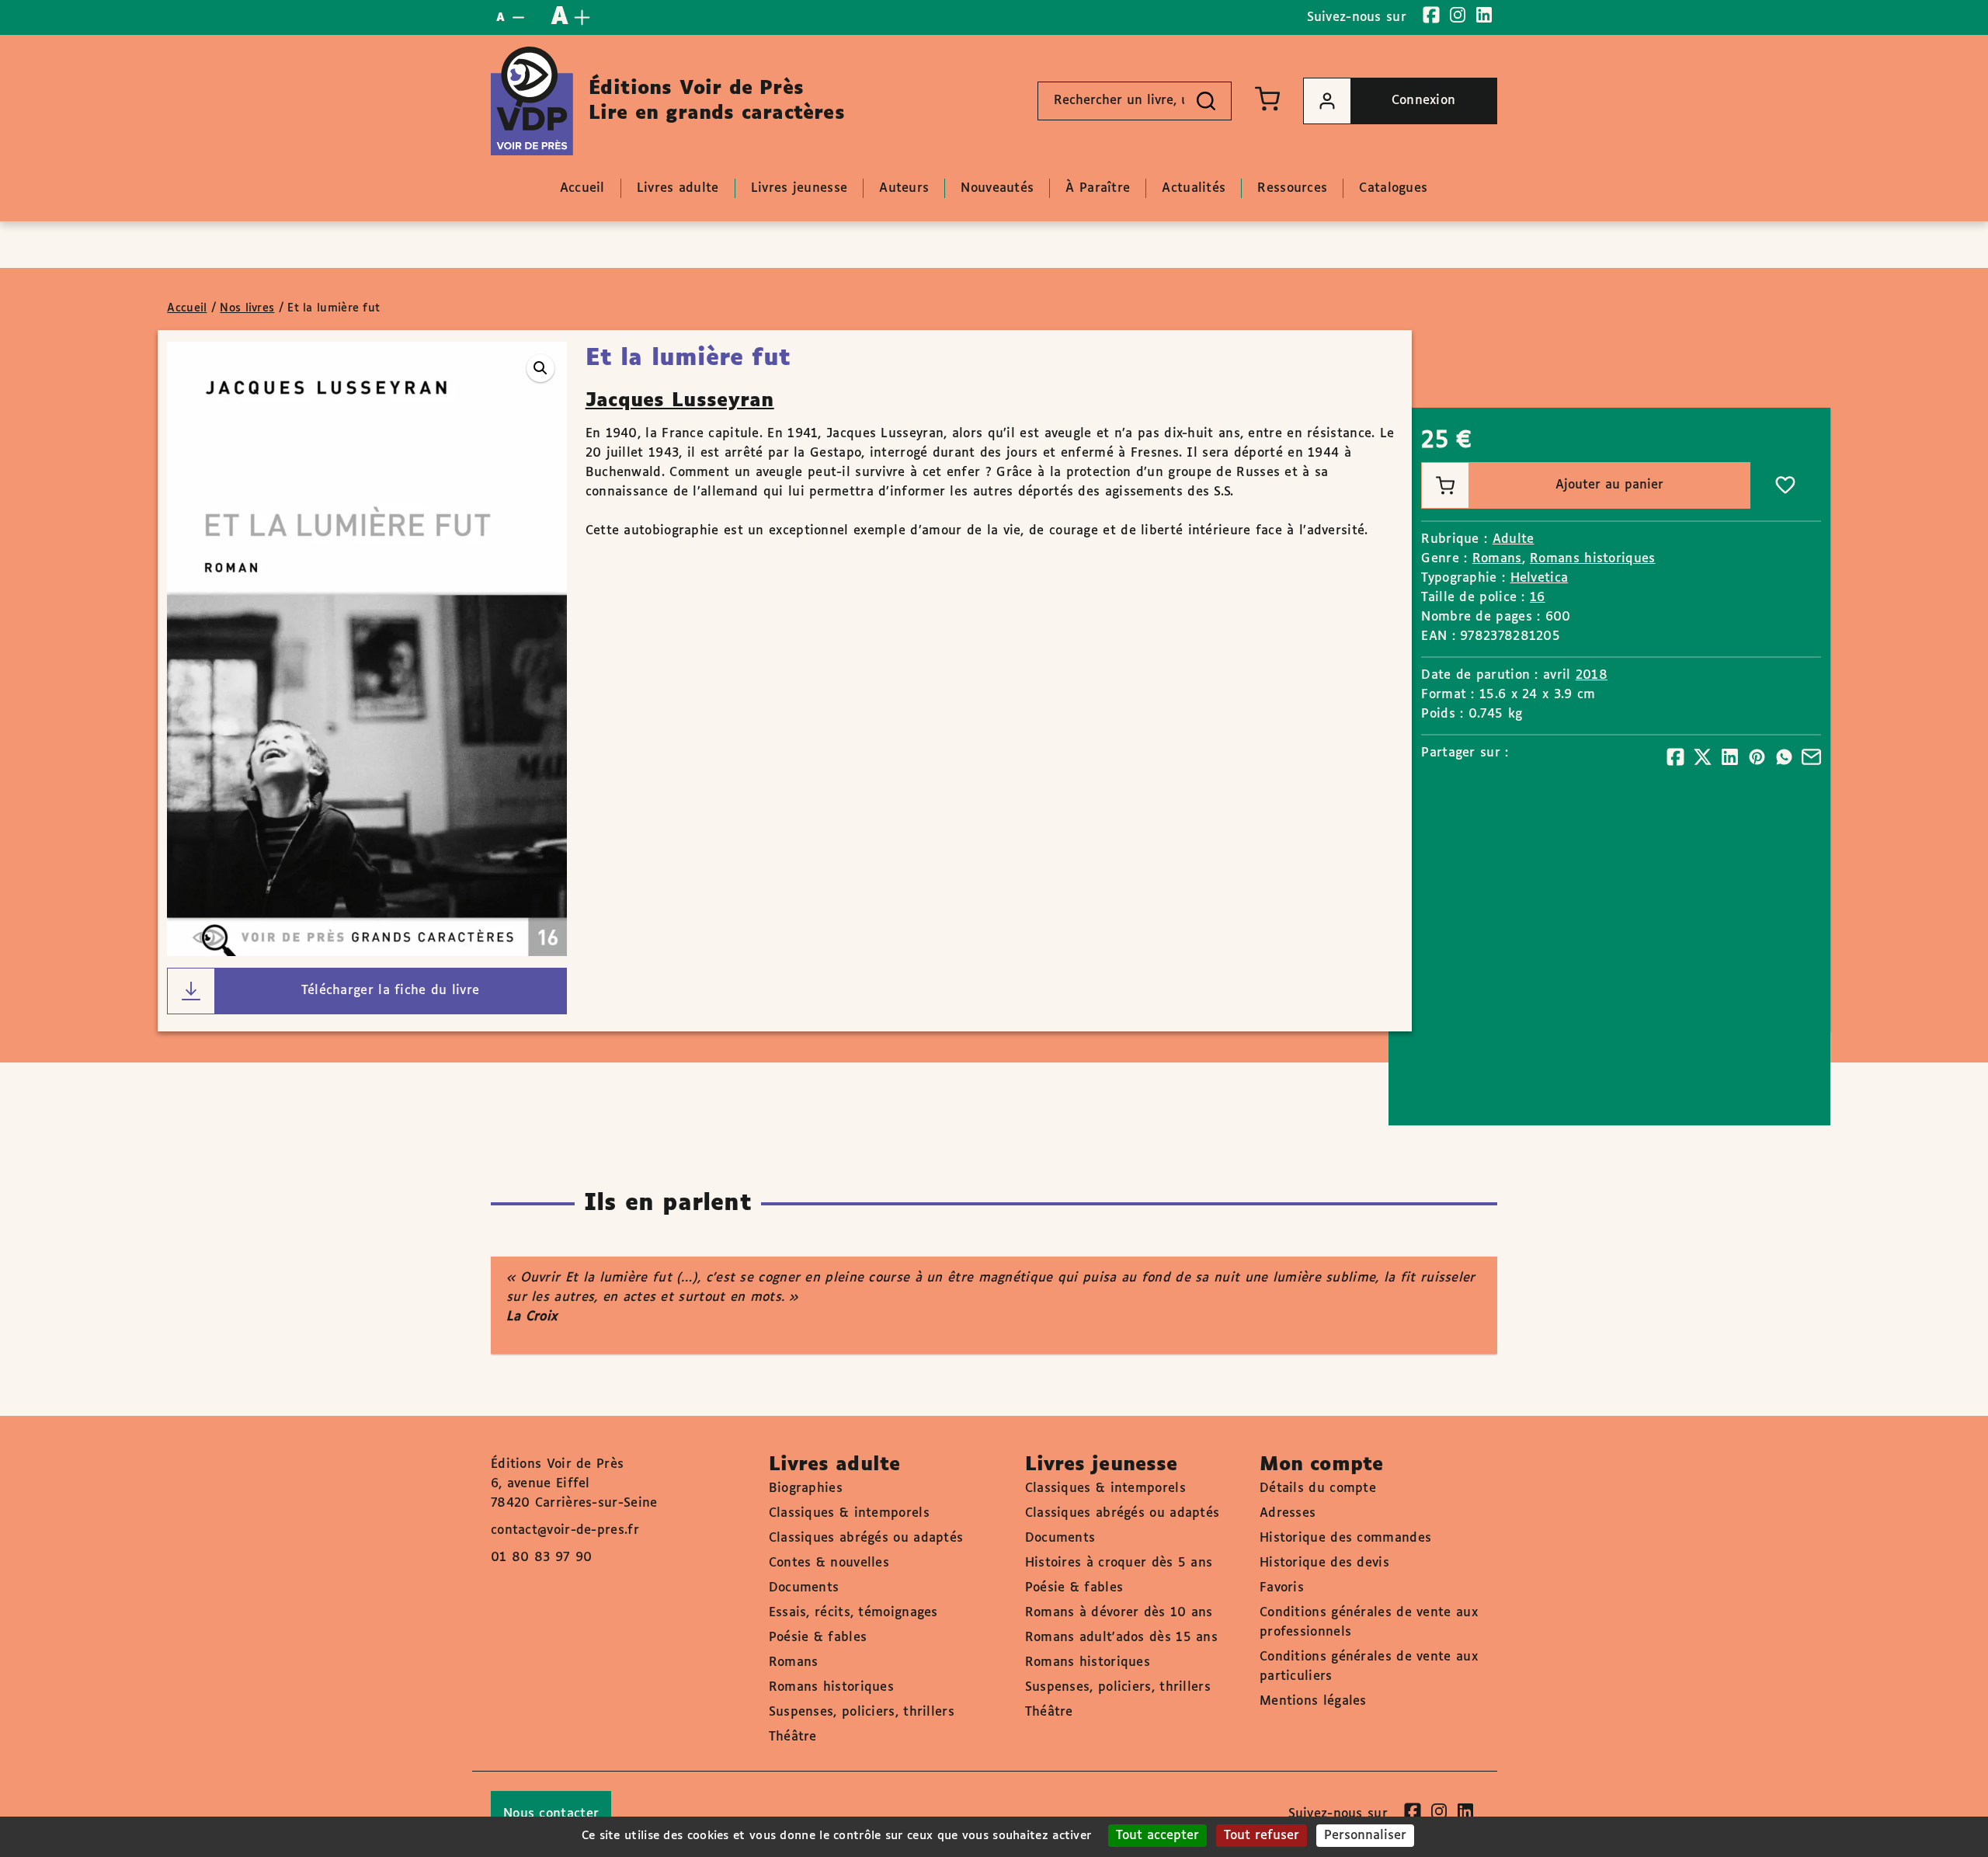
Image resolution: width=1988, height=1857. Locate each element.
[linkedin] (1484, 15)
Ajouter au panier (1609, 485)
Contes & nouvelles (829, 1563)
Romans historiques (1592, 559)
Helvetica (1540, 578)
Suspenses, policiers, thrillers (862, 1712)
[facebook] (1431, 15)
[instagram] (1458, 15)
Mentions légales (1313, 1701)
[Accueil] (532, 101)
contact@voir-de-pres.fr (565, 1530)
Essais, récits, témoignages (853, 1613)
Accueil (187, 308)
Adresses (1288, 1513)
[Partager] (1675, 757)
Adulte (1514, 539)
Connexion (1424, 101)
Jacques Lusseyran (680, 401)
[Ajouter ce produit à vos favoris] (1785, 485)
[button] (540, 368)
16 (1538, 598)
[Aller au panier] (1267, 99)
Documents (804, 1588)
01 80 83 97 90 (541, 1558)
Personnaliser (1365, 1836)
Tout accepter (1157, 1836)
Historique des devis (1324, 1563)
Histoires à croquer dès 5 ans (1119, 1563)
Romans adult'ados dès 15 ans (1121, 1638)
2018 (1592, 675)
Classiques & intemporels (849, 1513)
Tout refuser (1262, 1836)
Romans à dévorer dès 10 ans (1119, 1613)
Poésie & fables (818, 1638)
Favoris (1282, 1588)
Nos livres (247, 308)
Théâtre (793, 1737)
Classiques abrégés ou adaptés (866, 1538)
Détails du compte (1318, 1488)
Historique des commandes (1345, 1538)
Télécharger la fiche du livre (391, 991)
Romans (1497, 559)
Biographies (806, 1488)
